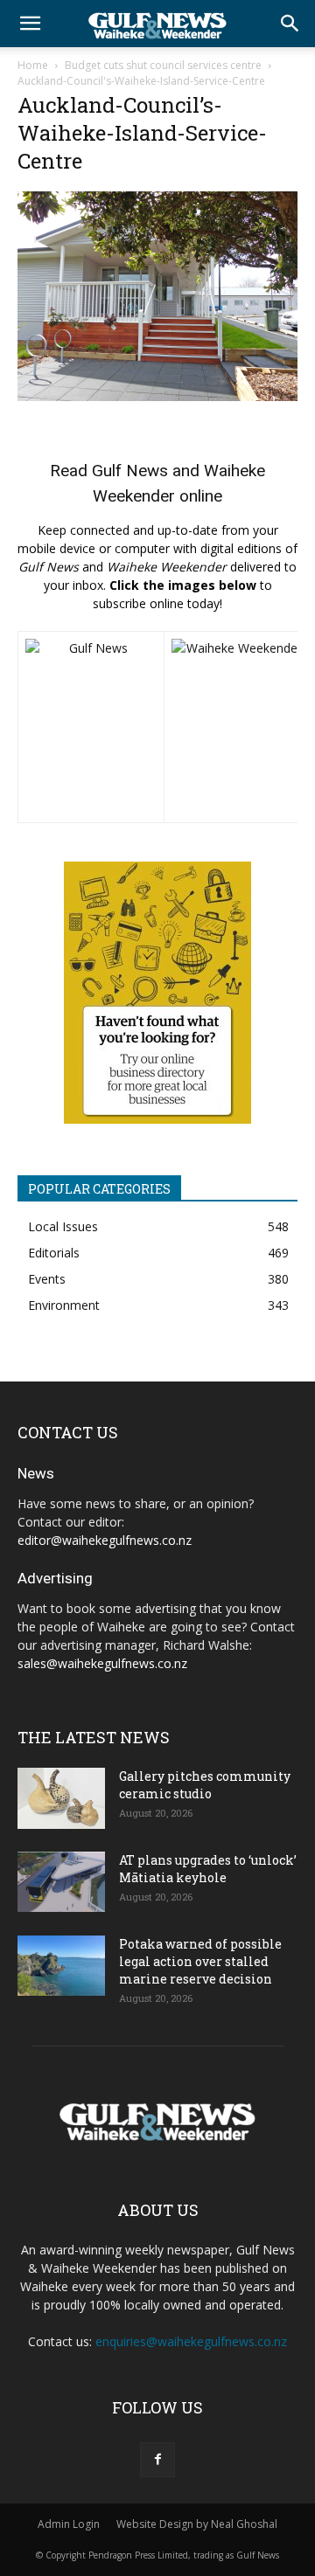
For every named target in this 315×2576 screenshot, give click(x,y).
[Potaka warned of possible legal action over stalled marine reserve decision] (61, 1966)
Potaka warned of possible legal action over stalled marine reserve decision (200, 1961)
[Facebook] (157, 2460)
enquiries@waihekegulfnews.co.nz (191, 2341)
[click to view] (91, 727)
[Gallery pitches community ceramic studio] (61, 1798)
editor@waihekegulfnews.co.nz (105, 1540)
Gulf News (130, 471)
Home (33, 65)
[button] (30, 24)
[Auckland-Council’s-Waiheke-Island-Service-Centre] (157, 396)
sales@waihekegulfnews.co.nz (102, 1663)
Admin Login (69, 2524)
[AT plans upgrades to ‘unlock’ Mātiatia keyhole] (61, 1882)
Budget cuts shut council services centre (163, 65)
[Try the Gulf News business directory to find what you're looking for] (157, 993)
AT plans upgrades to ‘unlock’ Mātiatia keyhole (208, 1869)
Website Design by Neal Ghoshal (197, 2524)
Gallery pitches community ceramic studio (205, 1785)
